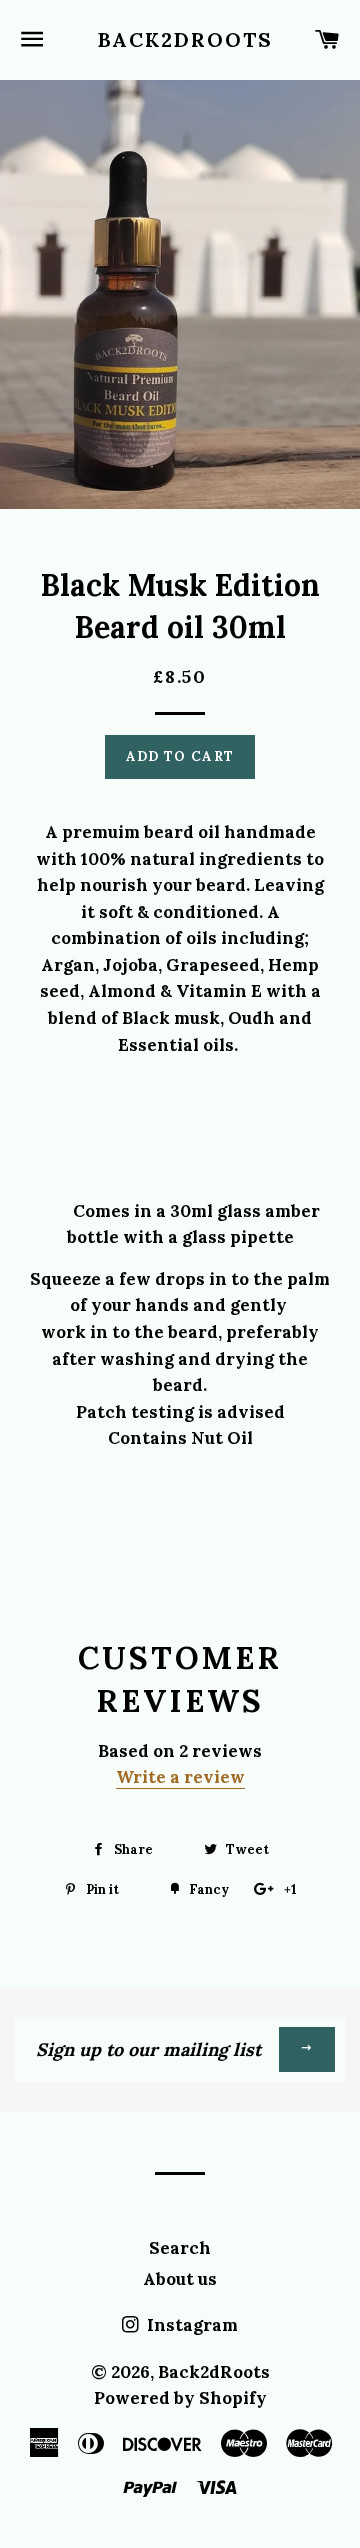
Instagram (190, 2325)
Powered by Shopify (180, 2398)
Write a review (180, 1777)
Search (180, 2248)
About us (180, 2279)
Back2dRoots (180, 39)
